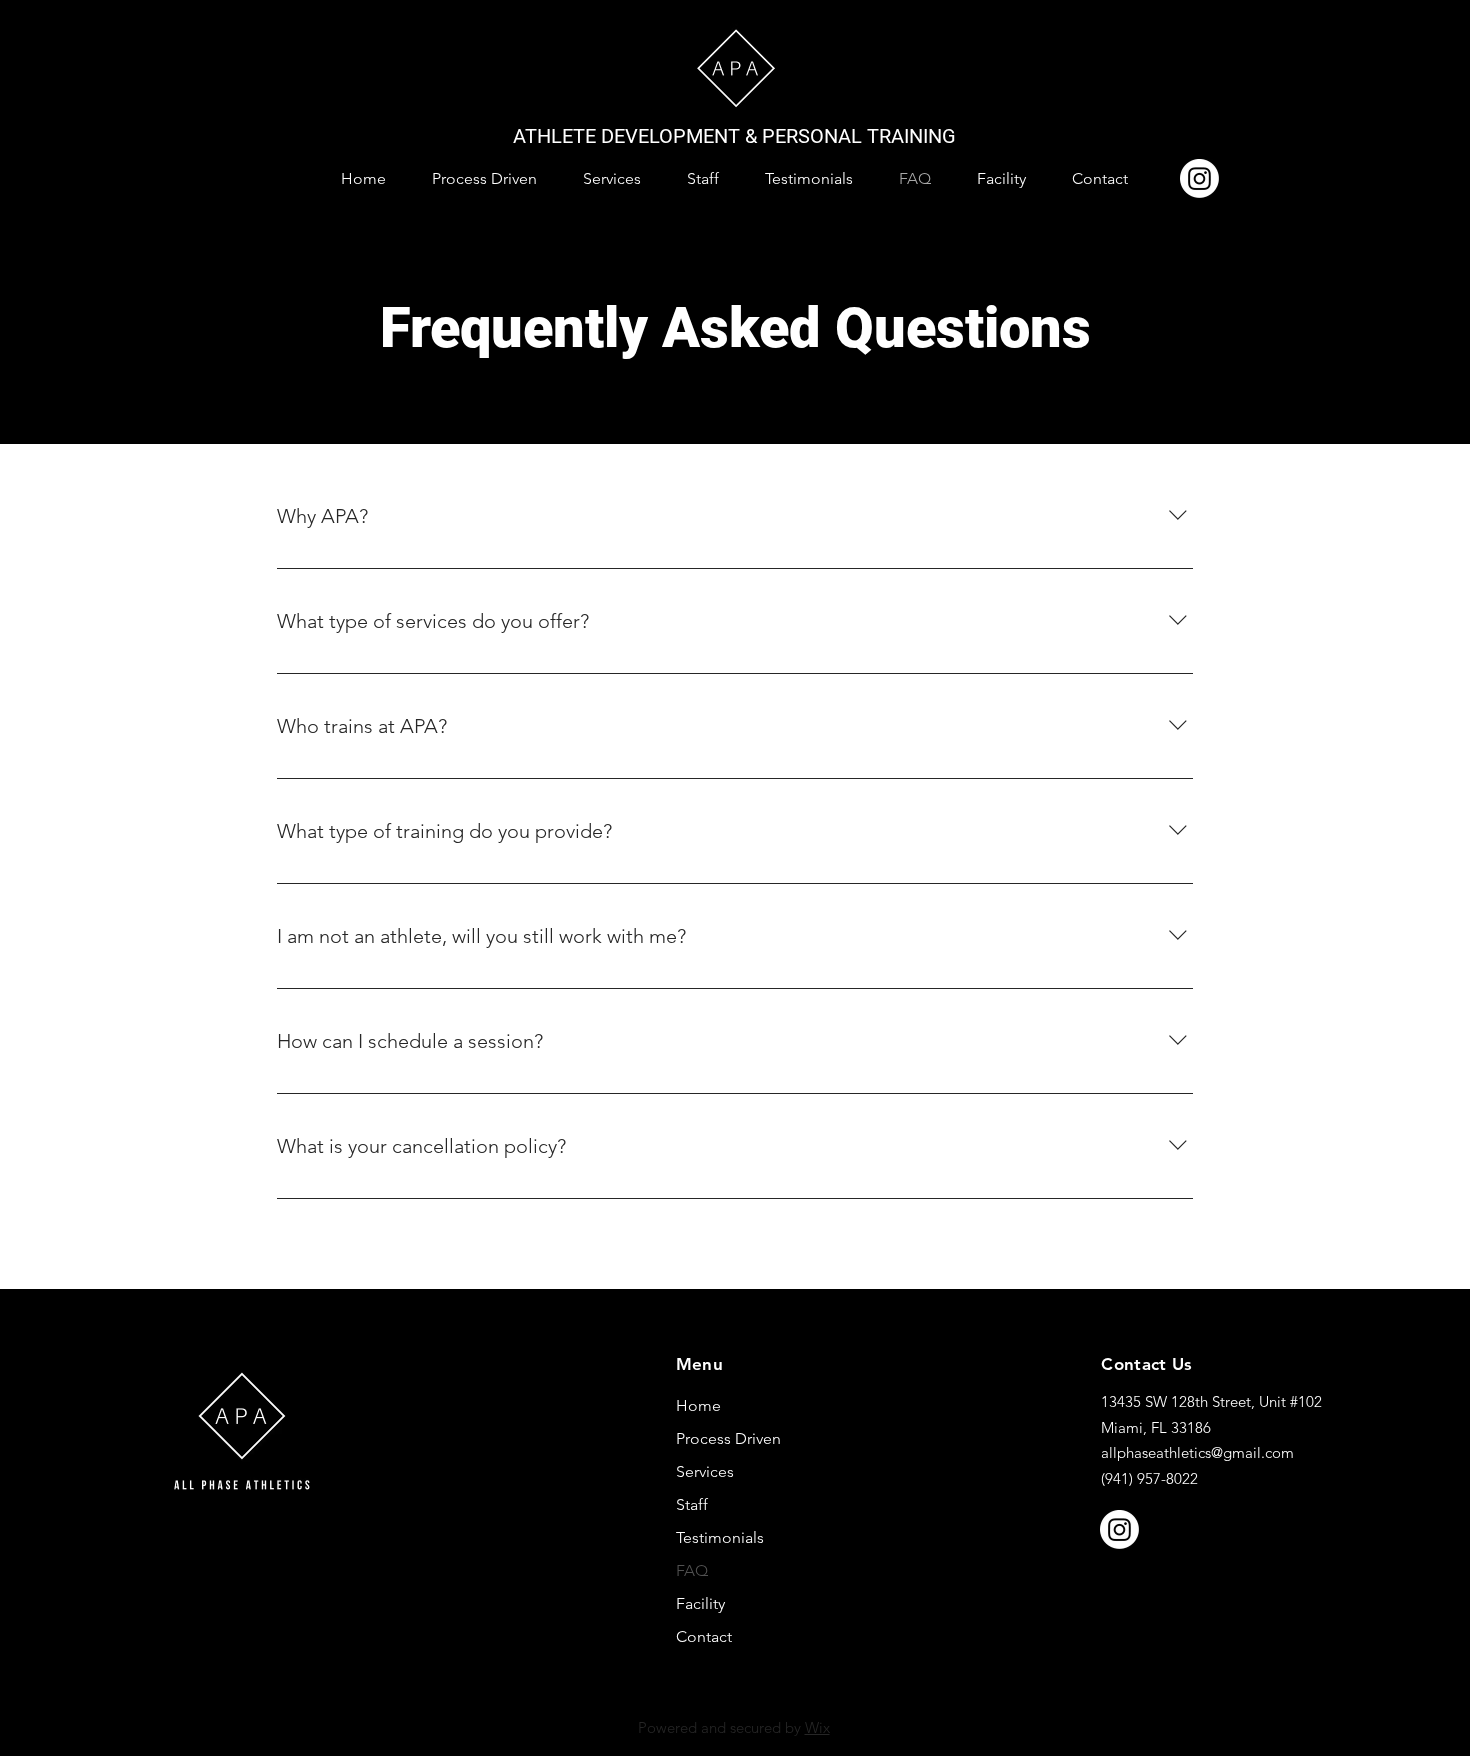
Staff (692, 1504)
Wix (817, 1727)
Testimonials (720, 1537)
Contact (704, 1636)
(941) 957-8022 (1149, 1478)
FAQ (692, 1570)
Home (698, 1405)
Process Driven (728, 1438)
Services (705, 1471)
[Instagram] (1199, 178)
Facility (700, 1603)
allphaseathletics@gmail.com (1197, 1452)
